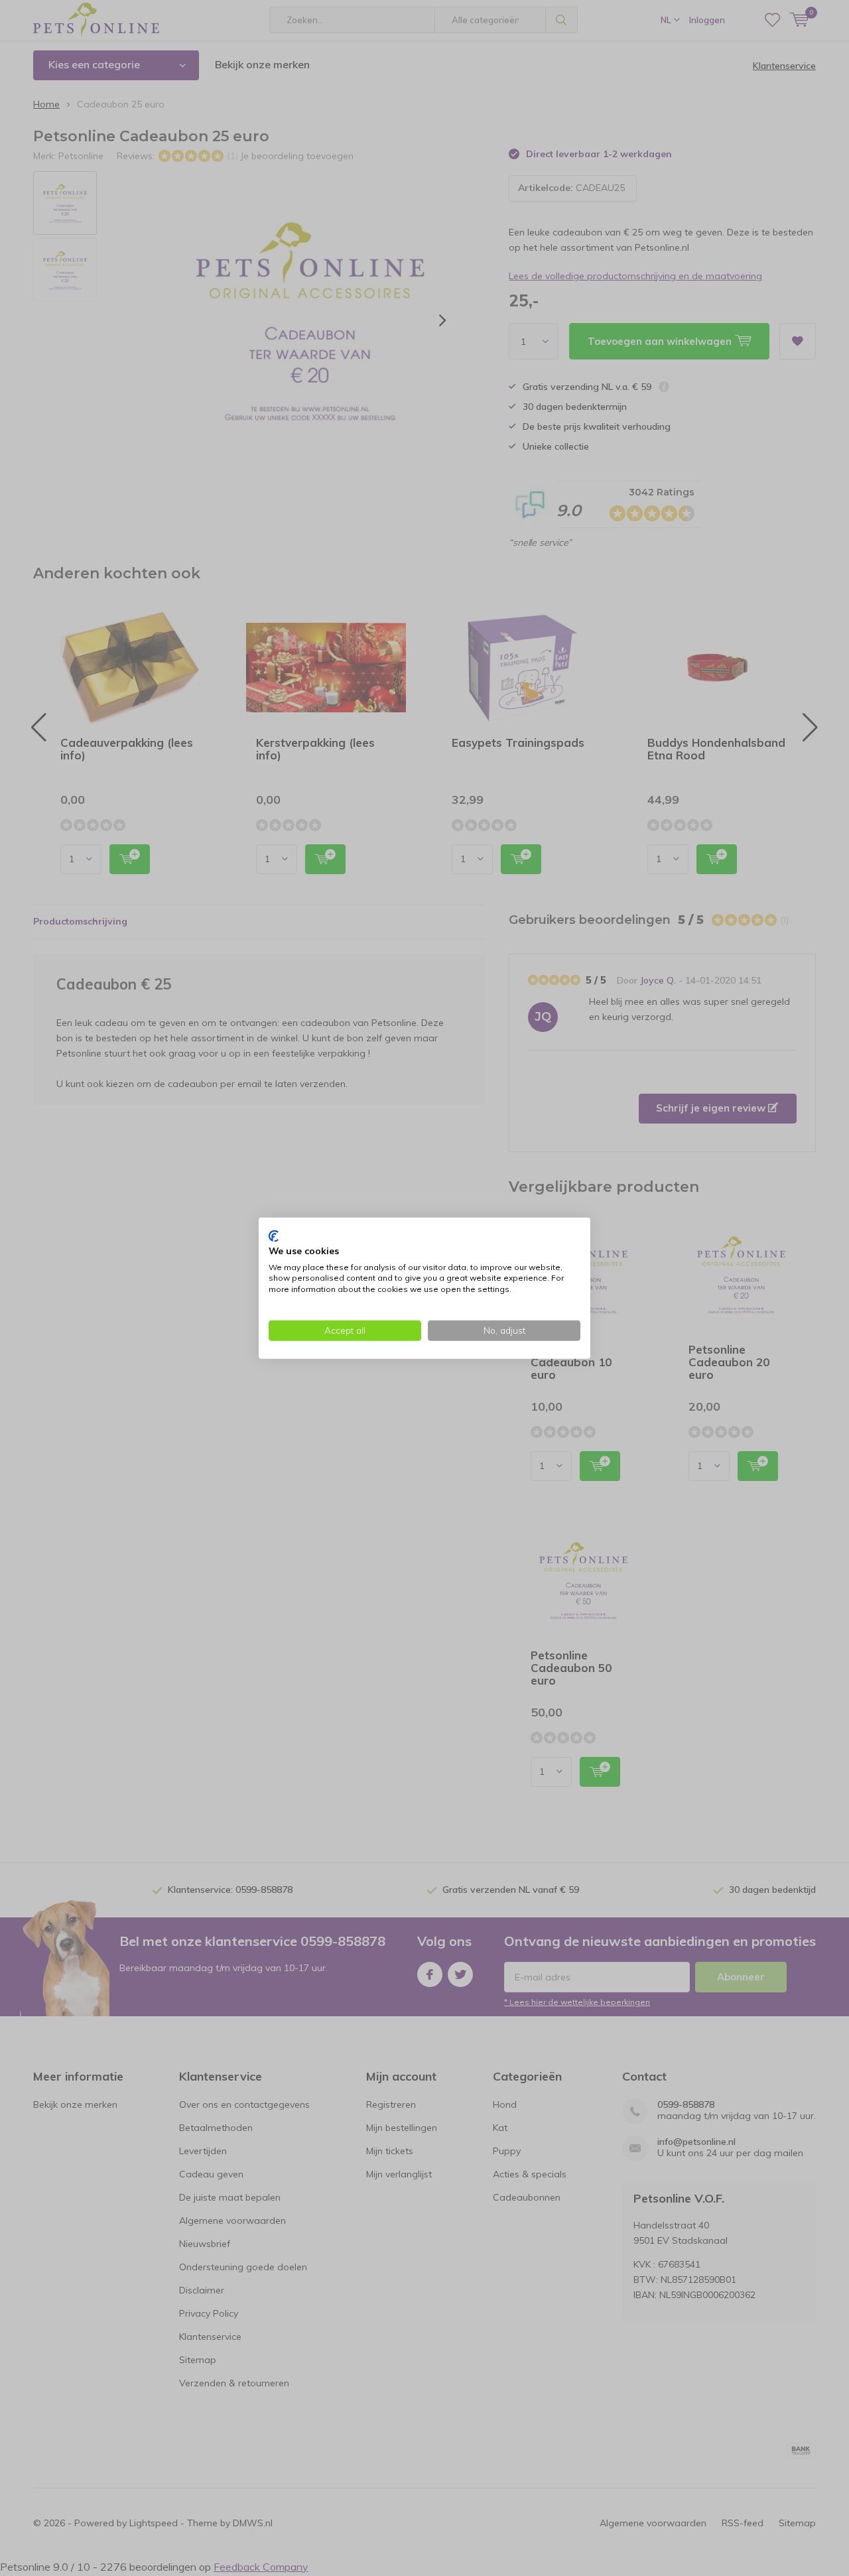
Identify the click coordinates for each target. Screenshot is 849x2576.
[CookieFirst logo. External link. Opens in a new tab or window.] (274, 1236)
